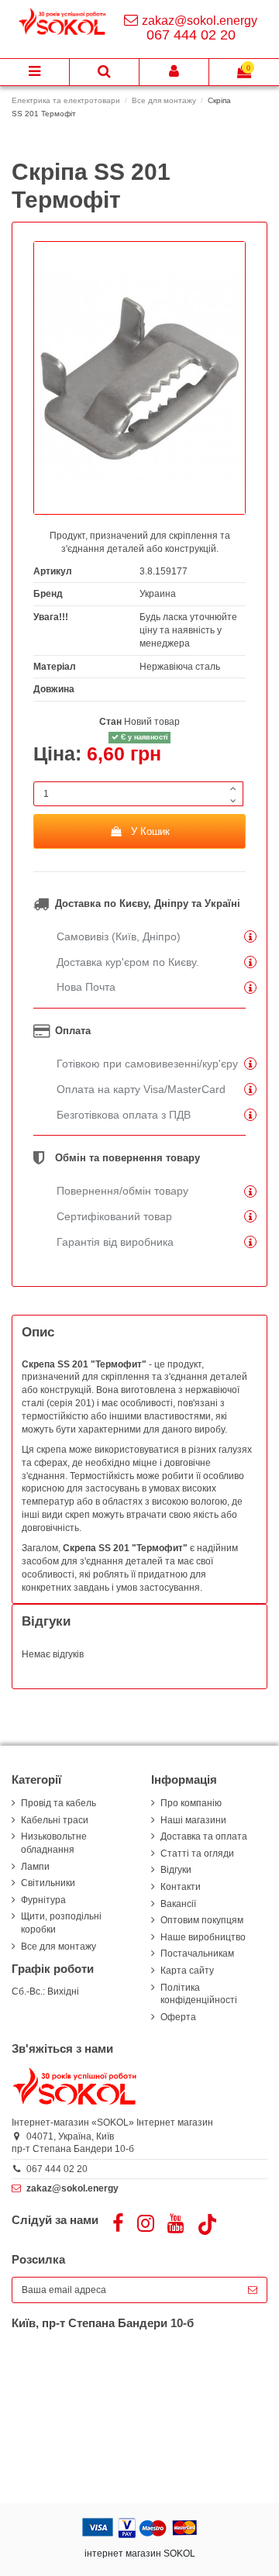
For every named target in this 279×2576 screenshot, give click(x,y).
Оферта (178, 2017)
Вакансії (178, 1904)
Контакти (181, 1887)
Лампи (35, 1867)
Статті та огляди (197, 1854)
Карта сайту (187, 1971)
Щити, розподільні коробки (61, 1923)
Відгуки (176, 1870)
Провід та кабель (59, 1803)
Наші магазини (193, 1820)
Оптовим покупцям (202, 1920)
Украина (158, 594)
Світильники (48, 1883)
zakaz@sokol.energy (200, 21)
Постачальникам (197, 1954)
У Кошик (150, 831)
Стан (110, 722)
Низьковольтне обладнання (54, 1843)
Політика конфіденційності (199, 1994)
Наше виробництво (203, 1937)
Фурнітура (43, 1900)
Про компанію (191, 1803)
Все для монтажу (59, 1947)
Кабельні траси (55, 1820)
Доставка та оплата (204, 1836)
